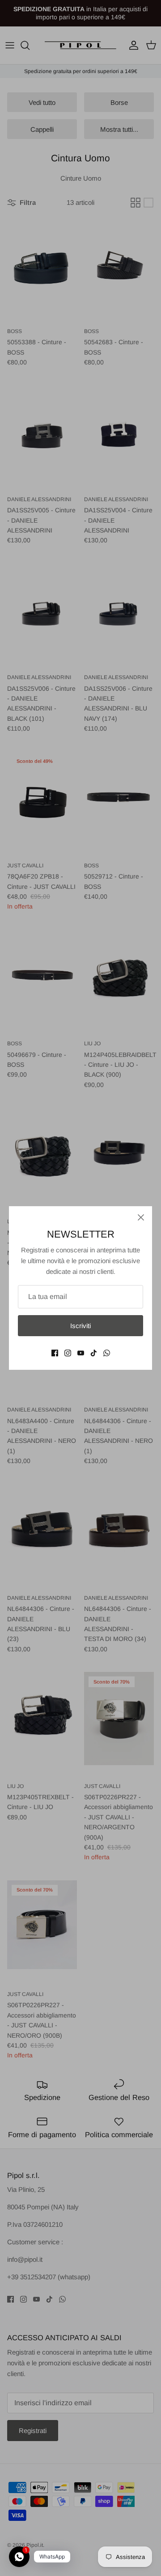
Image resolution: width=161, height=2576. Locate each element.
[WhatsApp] (107, 1353)
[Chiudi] (141, 1217)
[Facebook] (55, 1353)
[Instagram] (68, 1353)
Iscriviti (80, 1326)
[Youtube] (81, 1353)
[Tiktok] (94, 1353)
